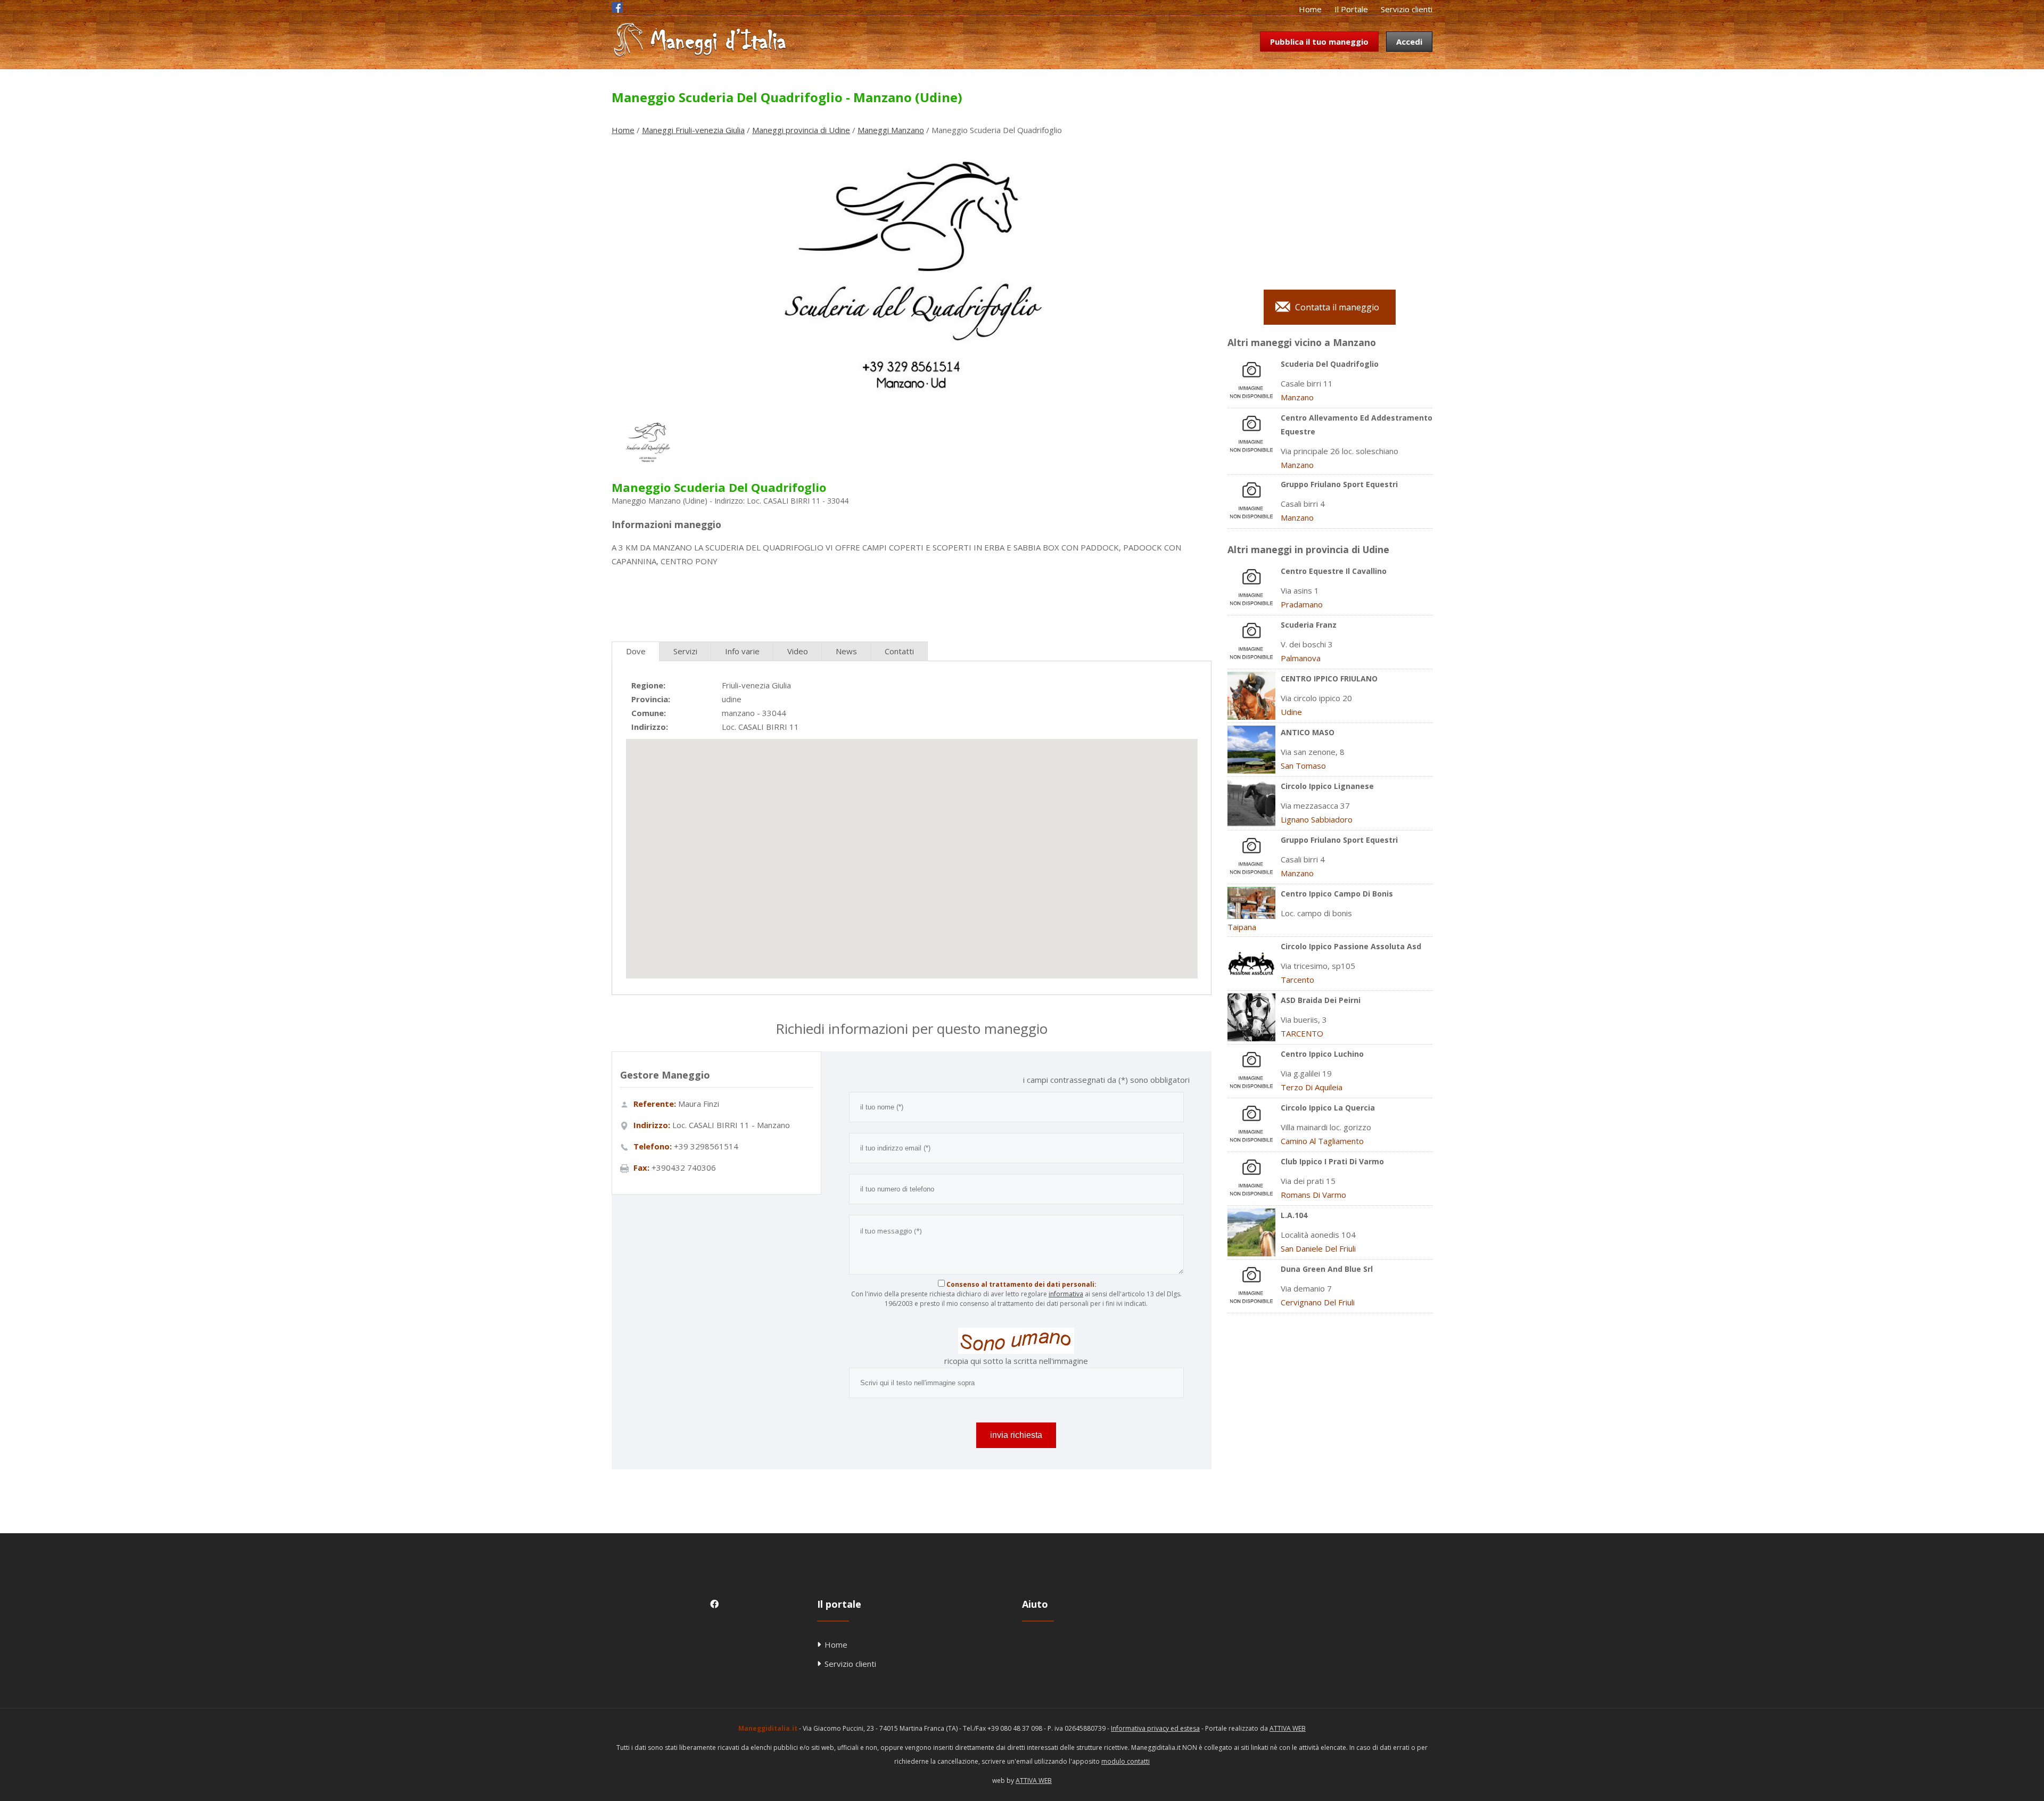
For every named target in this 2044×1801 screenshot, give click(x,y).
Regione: (648, 685)
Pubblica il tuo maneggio (1319, 42)
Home (1310, 9)
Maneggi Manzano (891, 130)
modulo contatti (1126, 1761)
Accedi (1409, 42)
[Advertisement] (911, 600)
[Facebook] (617, 10)
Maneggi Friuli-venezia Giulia (693, 130)
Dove (636, 651)
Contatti (899, 651)
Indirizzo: (650, 727)
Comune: (649, 713)
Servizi (685, 651)
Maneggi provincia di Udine (801, 130)
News (846, 651)
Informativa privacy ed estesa (1155, 1728)
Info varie (742, 651)
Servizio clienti (1407, 9)
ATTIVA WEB (1288, 1728)
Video (798, 651)
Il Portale (1351, 9)
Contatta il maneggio (1337, 307)
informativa (1066, 1294)
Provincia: (651, 699)
